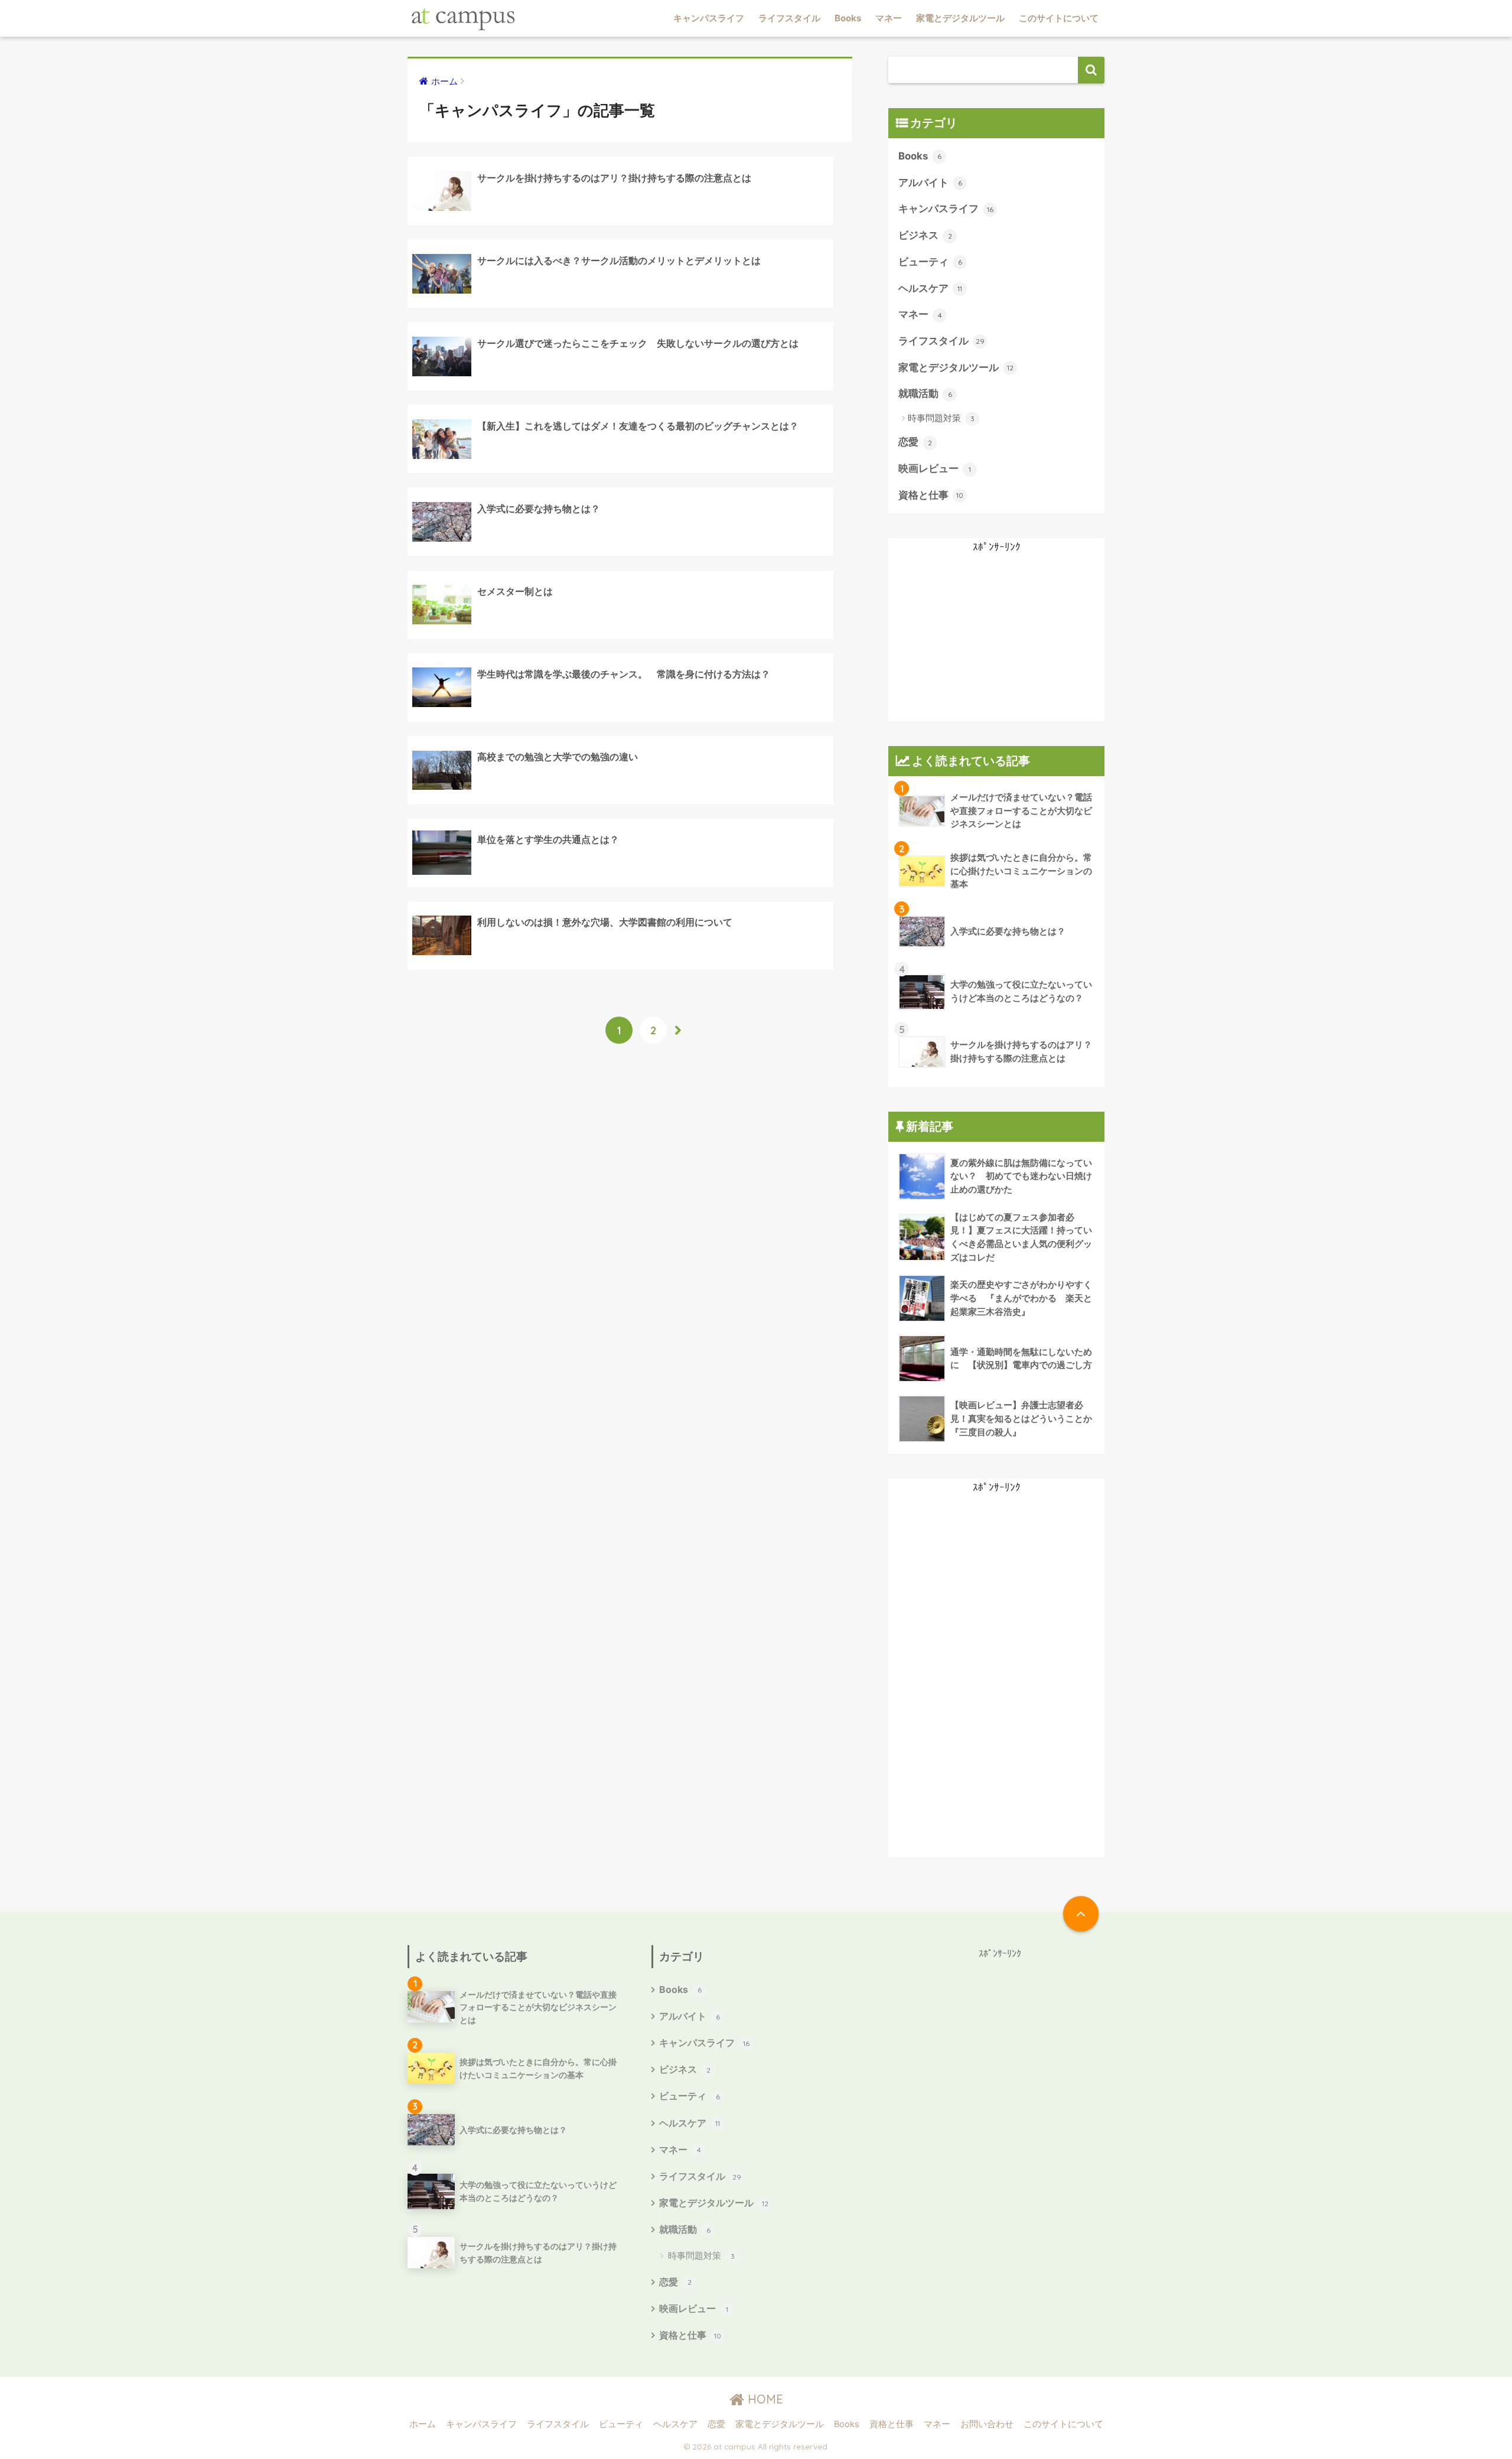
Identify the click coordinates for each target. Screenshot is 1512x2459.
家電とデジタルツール (960, 18)
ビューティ (930, 262)
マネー (889, 18)
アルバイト (930, 183)
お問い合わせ (987, 2424)
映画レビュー (935, 468)
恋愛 (915, 442)
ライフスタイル (789, 18)
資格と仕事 (931, 495)
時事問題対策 (941, 418)
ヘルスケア (930, 288)
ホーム (423, 2424)
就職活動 (925, 393)
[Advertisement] (996, 639)
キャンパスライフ (709, 18)
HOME (764, 2399)
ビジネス (925, 235)
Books (848, 18)
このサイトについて (1059, 18)
